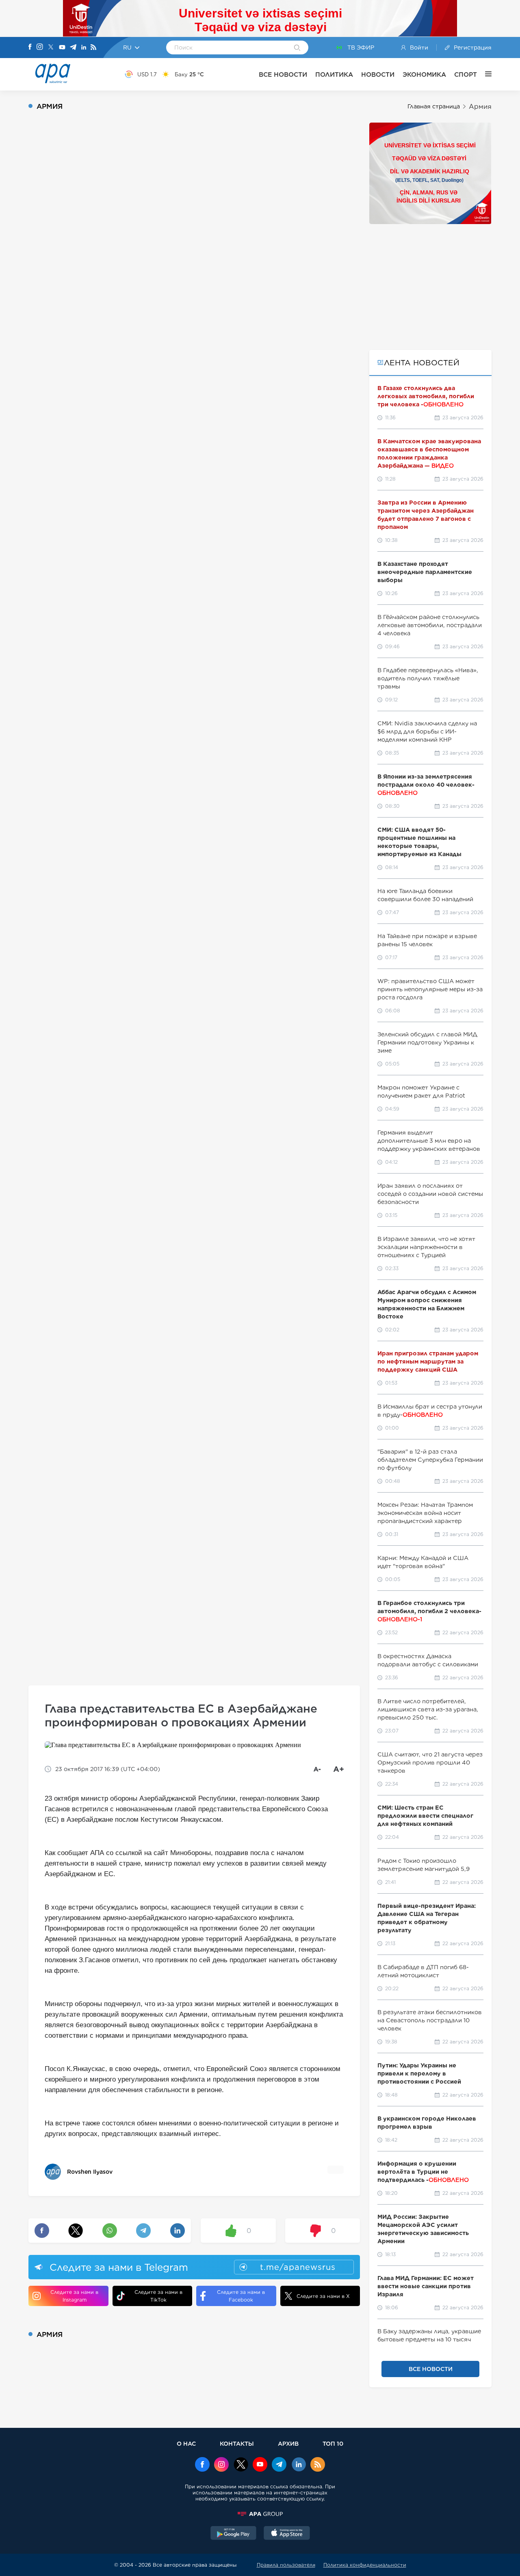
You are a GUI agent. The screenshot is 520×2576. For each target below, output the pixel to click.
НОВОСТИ (378, 74)
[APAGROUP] (260, 2514)
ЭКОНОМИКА (424, 74)
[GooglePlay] (234, 2534)
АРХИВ (288, 2443)
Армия (480, 107)
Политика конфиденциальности (365, 2565)
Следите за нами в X (323, 2296)
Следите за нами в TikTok (158, 2296)
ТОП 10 (333, 2443)
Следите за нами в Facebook (241, 2296)
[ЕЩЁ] (484, 74)
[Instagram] (40, 47)
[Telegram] (73, 48)
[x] (241, 2465)
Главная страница (434, 106)
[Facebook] (30, 47)
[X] (51, 48)
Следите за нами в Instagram (74, 2296)
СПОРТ (466, 74)
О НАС (186, 2443)
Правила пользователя (286, 2565)
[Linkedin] (84, 48)
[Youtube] (62, 48)
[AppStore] (287, 2534)
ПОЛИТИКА (334, 74)
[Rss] (93, 48)
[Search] (297, 48)
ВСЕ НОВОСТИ (283, 74)
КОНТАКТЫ (237, 2443)
